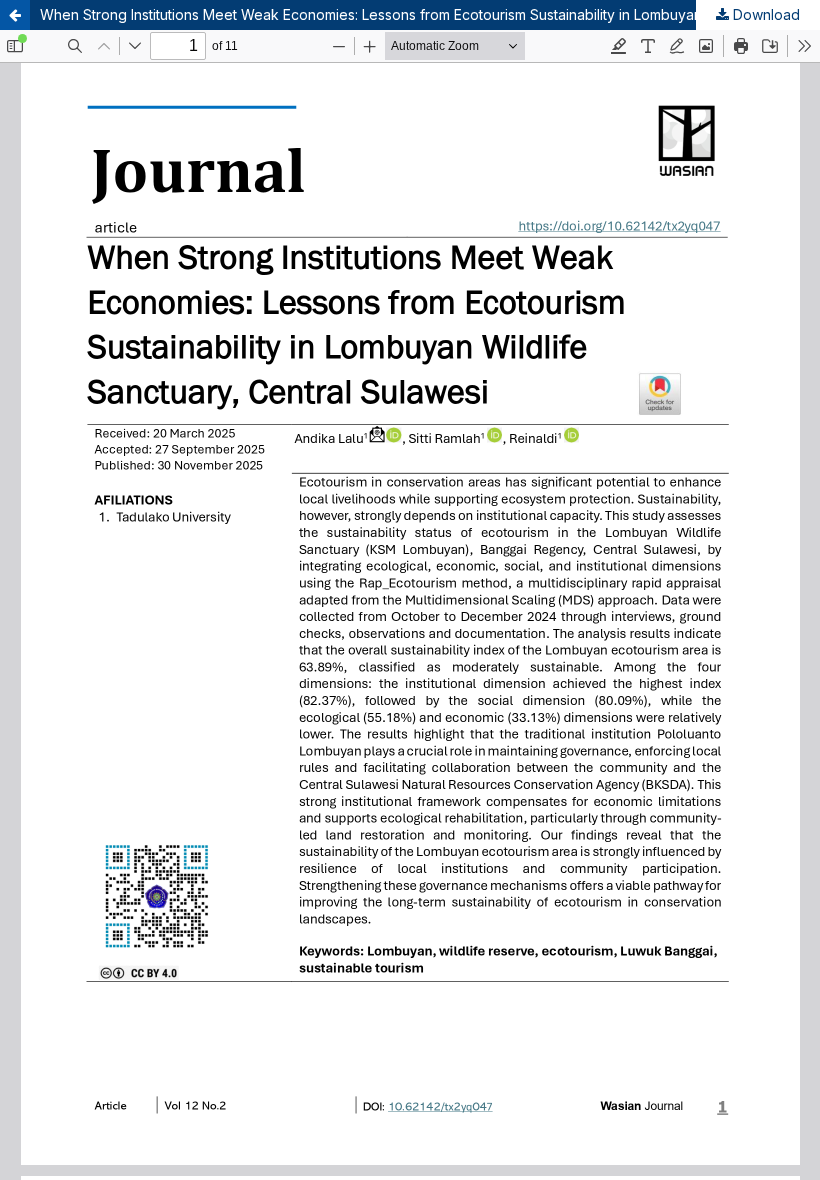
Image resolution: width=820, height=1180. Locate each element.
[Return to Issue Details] (15, 15)
